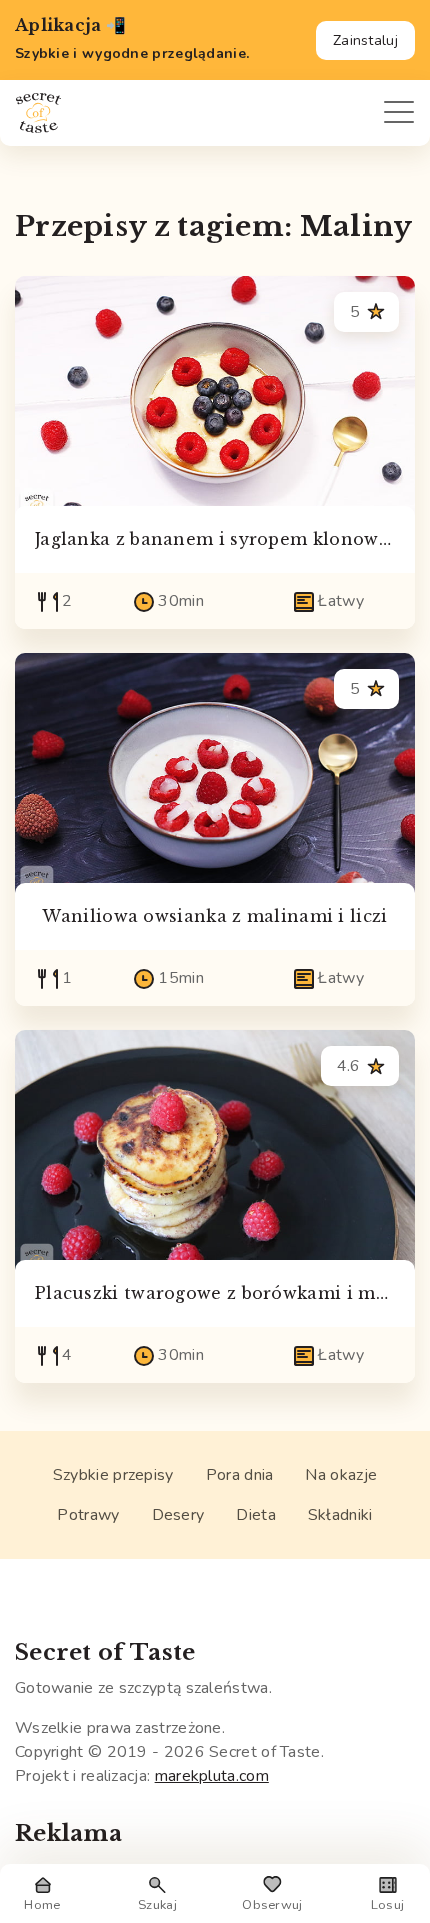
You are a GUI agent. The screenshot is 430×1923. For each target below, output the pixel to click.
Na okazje (341, 1475)
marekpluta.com (212, 1776)
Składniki (340, 1515)
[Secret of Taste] (38, 113)
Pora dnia (240, 1475)
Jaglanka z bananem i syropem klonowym (220, 539)
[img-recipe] (215, 395)
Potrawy (88, 1515)
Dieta (256, 1515)
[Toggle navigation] (391, 113)
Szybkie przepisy (113, 1475)
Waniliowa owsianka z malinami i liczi (214, 916)
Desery (178, 1515)
